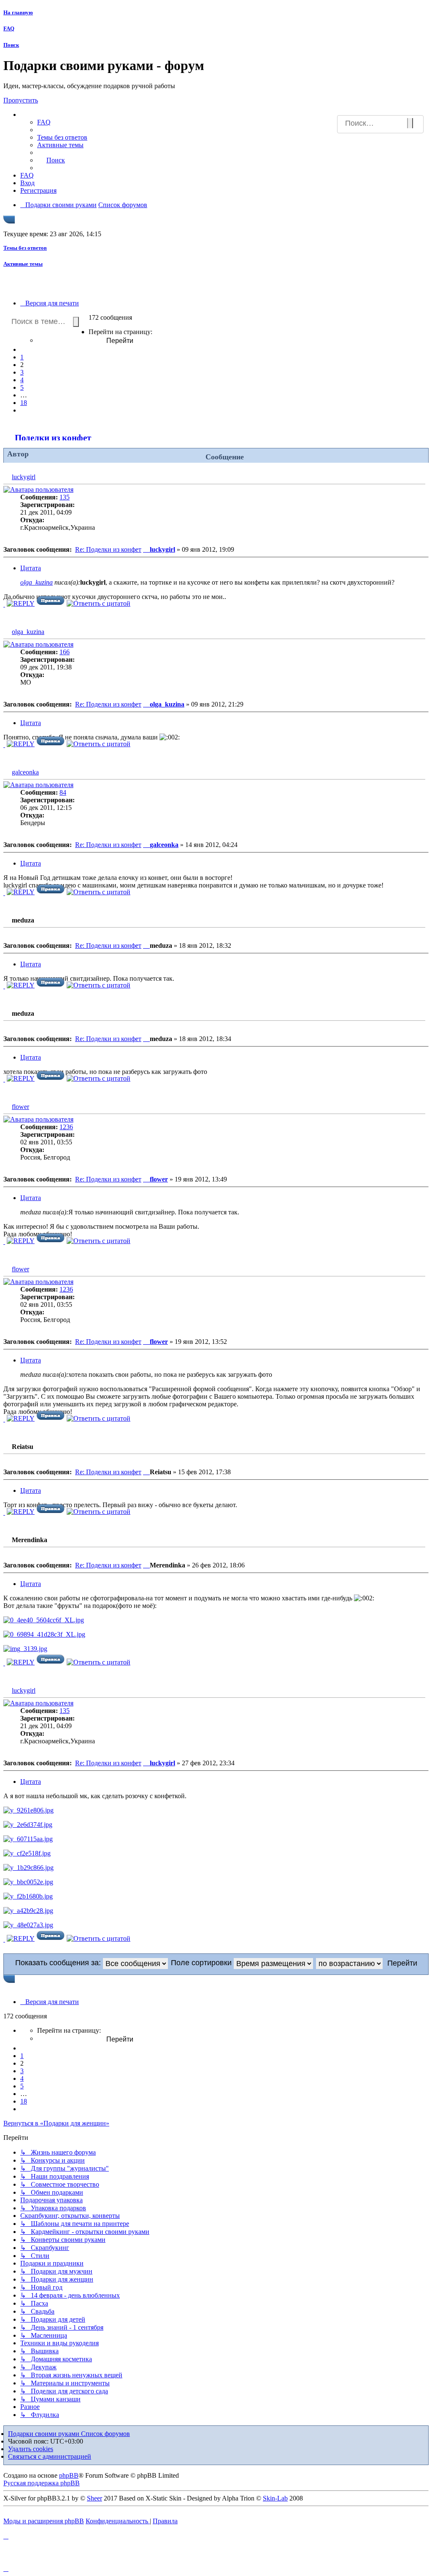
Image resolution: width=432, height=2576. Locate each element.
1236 (66, 1127)
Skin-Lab (275, 2498)
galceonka (25, 772)
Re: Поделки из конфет (108, 549)
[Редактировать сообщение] (51, 603)
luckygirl (24, 477)
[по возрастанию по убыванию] (350, 1963)
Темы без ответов (25, 248)
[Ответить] (21, 603)
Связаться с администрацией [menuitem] (50, 2456)
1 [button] (22, 357)
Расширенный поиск (415, 125)
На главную (18, 12)
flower (20, 1107)
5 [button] (22, 387)
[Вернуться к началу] (4, 604)
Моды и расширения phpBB (44, 2521)
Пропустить (21, 100)
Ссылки (40, 115)
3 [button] (22, 372)
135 (65, 497)
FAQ (9, 28)
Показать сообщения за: (59, 1963)
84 (63, 792)
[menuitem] (62, 137)
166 (65, 652)
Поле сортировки (202, 1963)
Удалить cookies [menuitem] (31, 2449)
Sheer (94, 2498)
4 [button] (22, 380)
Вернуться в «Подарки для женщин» (56, 2123)
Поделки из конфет (53, 438)
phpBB (69, 2475)
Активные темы (23, 264)
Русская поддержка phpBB (42, 2483)
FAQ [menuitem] (44, 122)
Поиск (11, 45)
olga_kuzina (36, 582)
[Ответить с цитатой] (99, 603)
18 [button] (24, 403)
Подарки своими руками (45, 2434)
